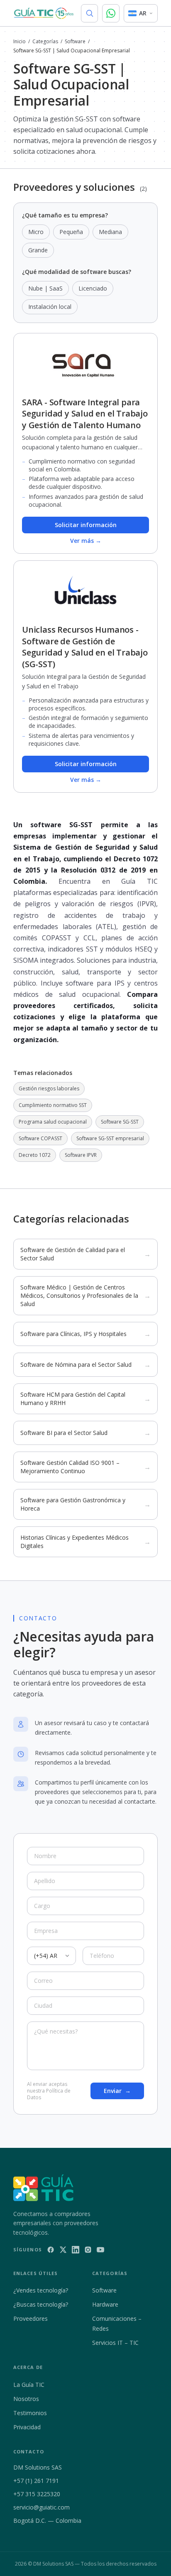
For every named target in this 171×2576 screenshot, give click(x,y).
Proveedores (31, 2318)
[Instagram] (88, 2250)
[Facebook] (51, 2250)
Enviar (117, 2091)
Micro (36, 232)
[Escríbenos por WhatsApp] (111, 13)
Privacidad (27, 2427)
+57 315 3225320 (37, 2494)
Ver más (86, 541)
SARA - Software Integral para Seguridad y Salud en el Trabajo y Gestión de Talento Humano (85, 414)
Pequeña (71, 232)
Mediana (110, 232)
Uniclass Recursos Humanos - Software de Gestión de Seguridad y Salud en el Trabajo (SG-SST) (85, 647)
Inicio (20, 42)
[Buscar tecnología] (89, 13)
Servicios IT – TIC (115, 2343)
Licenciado (93, 288)
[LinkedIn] (76, 2250)
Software (75, 42)
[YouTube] (100, 2250)
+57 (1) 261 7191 (36, 2481)
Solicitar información (86, 525)
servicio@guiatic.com (42, 2507)
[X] (63, 2250)
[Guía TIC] (44, 13)
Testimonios (30, 2413)
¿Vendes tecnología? (41, 2290)
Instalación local (50, 307)
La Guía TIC (29, 2385)
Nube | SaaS (45, 288)
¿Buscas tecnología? (41, 2304)
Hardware (105, 2304)
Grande (38, 250)
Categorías (45, 42)
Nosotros (26, 2399)
